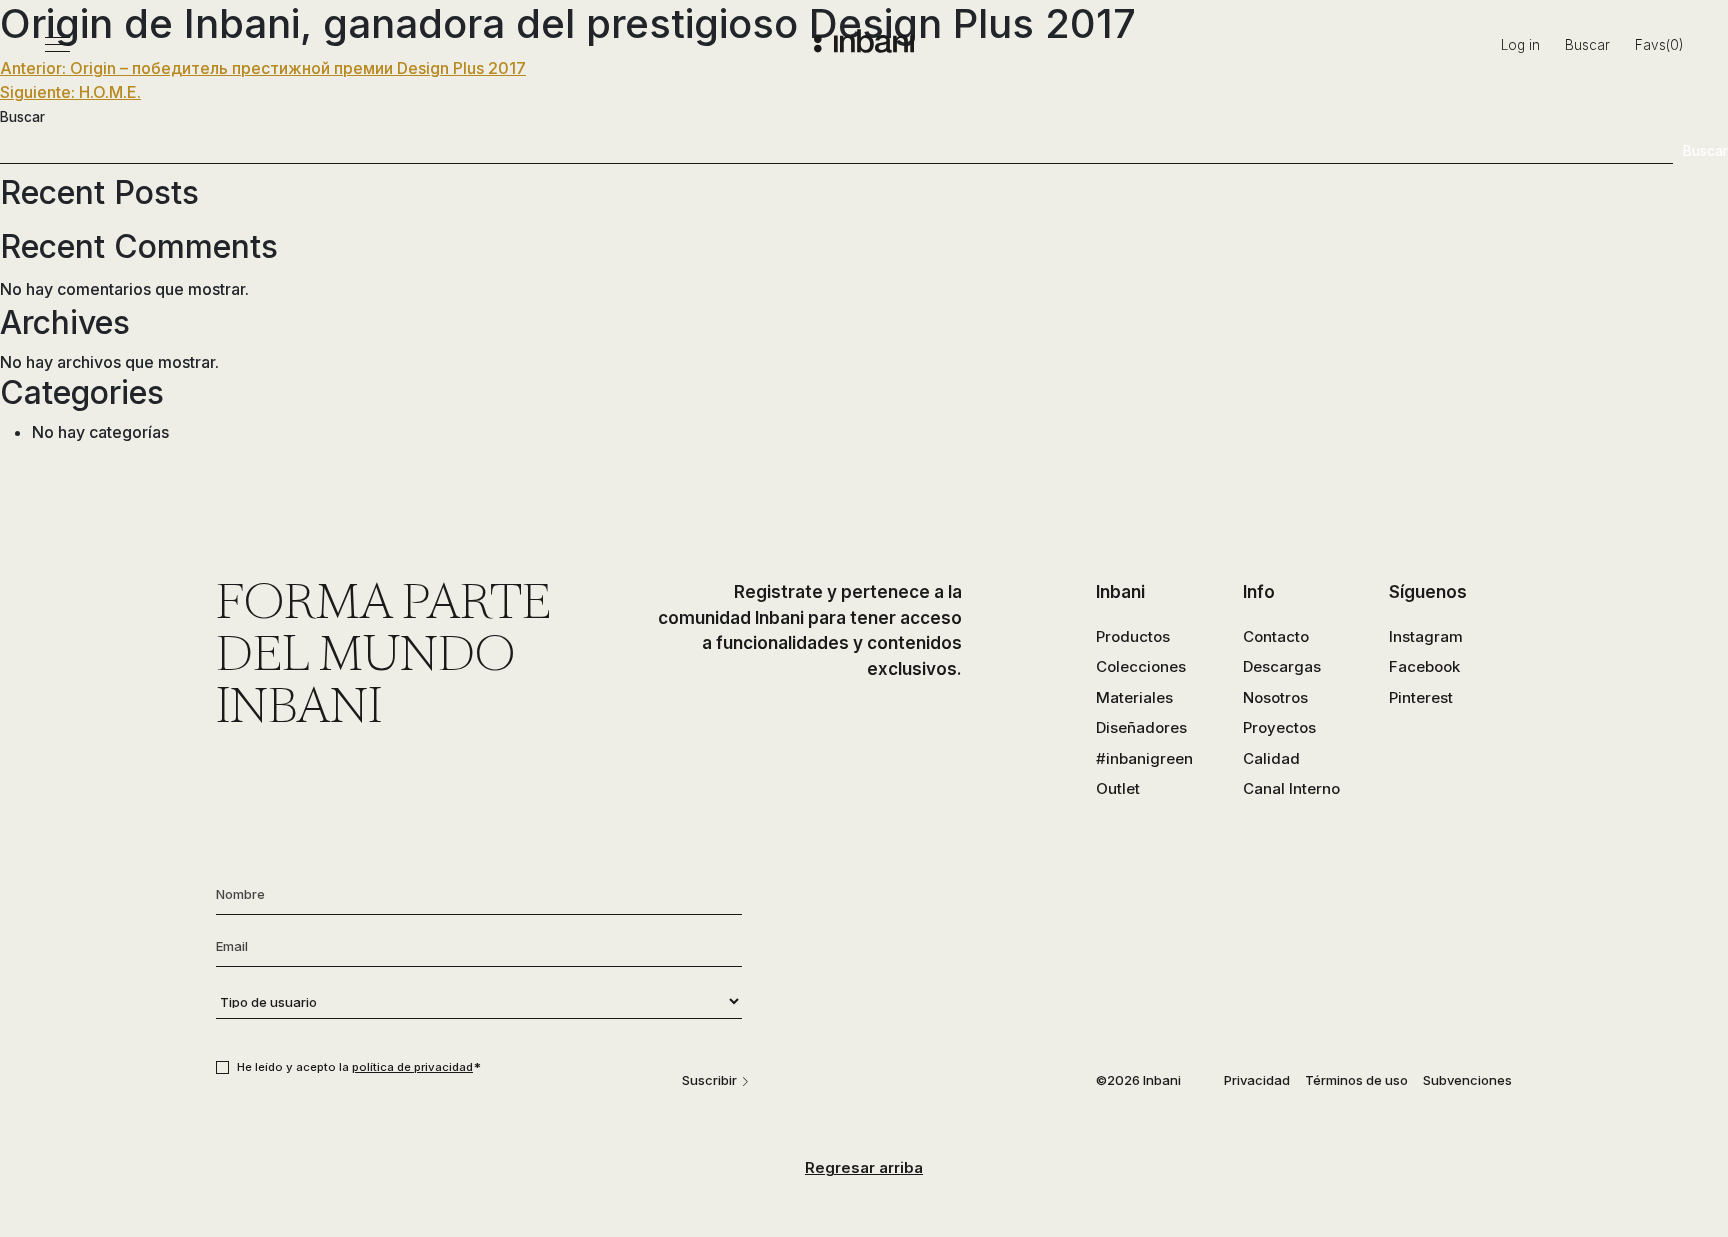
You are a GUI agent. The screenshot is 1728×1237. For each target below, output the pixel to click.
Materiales (1134, 697)
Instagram (1426, 636)
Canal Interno (1291, 788)
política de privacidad (412, 1067)
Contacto (1276, 636)
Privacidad (1257, 1080)
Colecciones (1141, 666)
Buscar (1587, 45)
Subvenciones (1467, 1080)
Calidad (1271, 758)
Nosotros (1275, 697)
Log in (1520, 45)
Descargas (1282, 666)
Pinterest (1421, 697)
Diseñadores (1141, 727)
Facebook (1424, 666)
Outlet (1118, 788)
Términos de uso (1356, 1080)
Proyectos (1279, 727)
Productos (1133, 636)
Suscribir (709, 1080)
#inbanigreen (1144, 758)
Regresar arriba (864, 1167)
